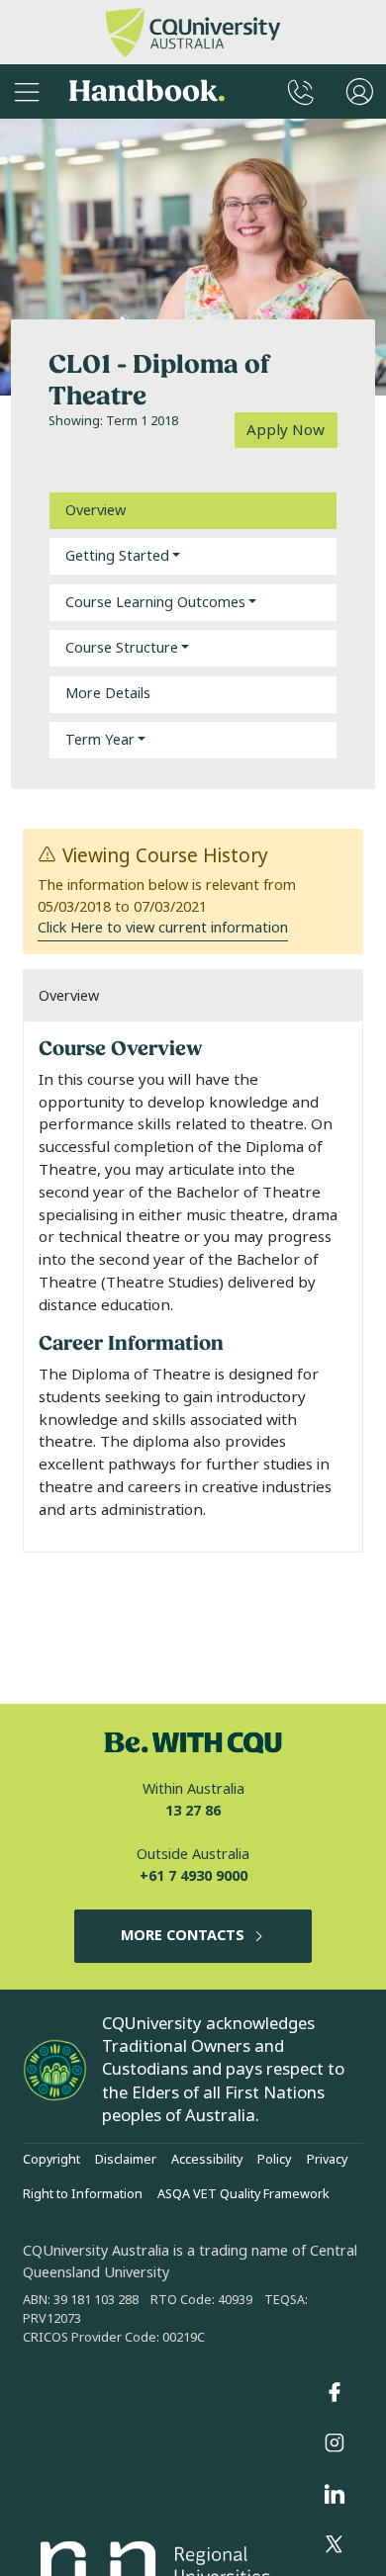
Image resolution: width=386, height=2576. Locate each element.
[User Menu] (360, 91)
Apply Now (286, 430)
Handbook (147, 91)
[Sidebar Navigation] (27, 91)
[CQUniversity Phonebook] (301, 91)
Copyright (51, 2160)
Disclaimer (126, 2160)
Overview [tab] (96, 511)
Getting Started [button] (117, 556)
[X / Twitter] (335, 2545)
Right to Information (83, 2194)
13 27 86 (193, 1811)
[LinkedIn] (335, 2494)
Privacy (327, 2160)
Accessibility (207, 2160)
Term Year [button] (100, 740)
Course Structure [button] (122, 648)
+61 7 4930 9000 (193, 1876)
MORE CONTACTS (183, 1936)
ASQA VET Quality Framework (243, 2194)
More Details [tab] (108, 694)
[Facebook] (335, 2392)
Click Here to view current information (163, 928)
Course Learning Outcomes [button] (155, 603)
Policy (274, 2160)
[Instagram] (335, 2443)
